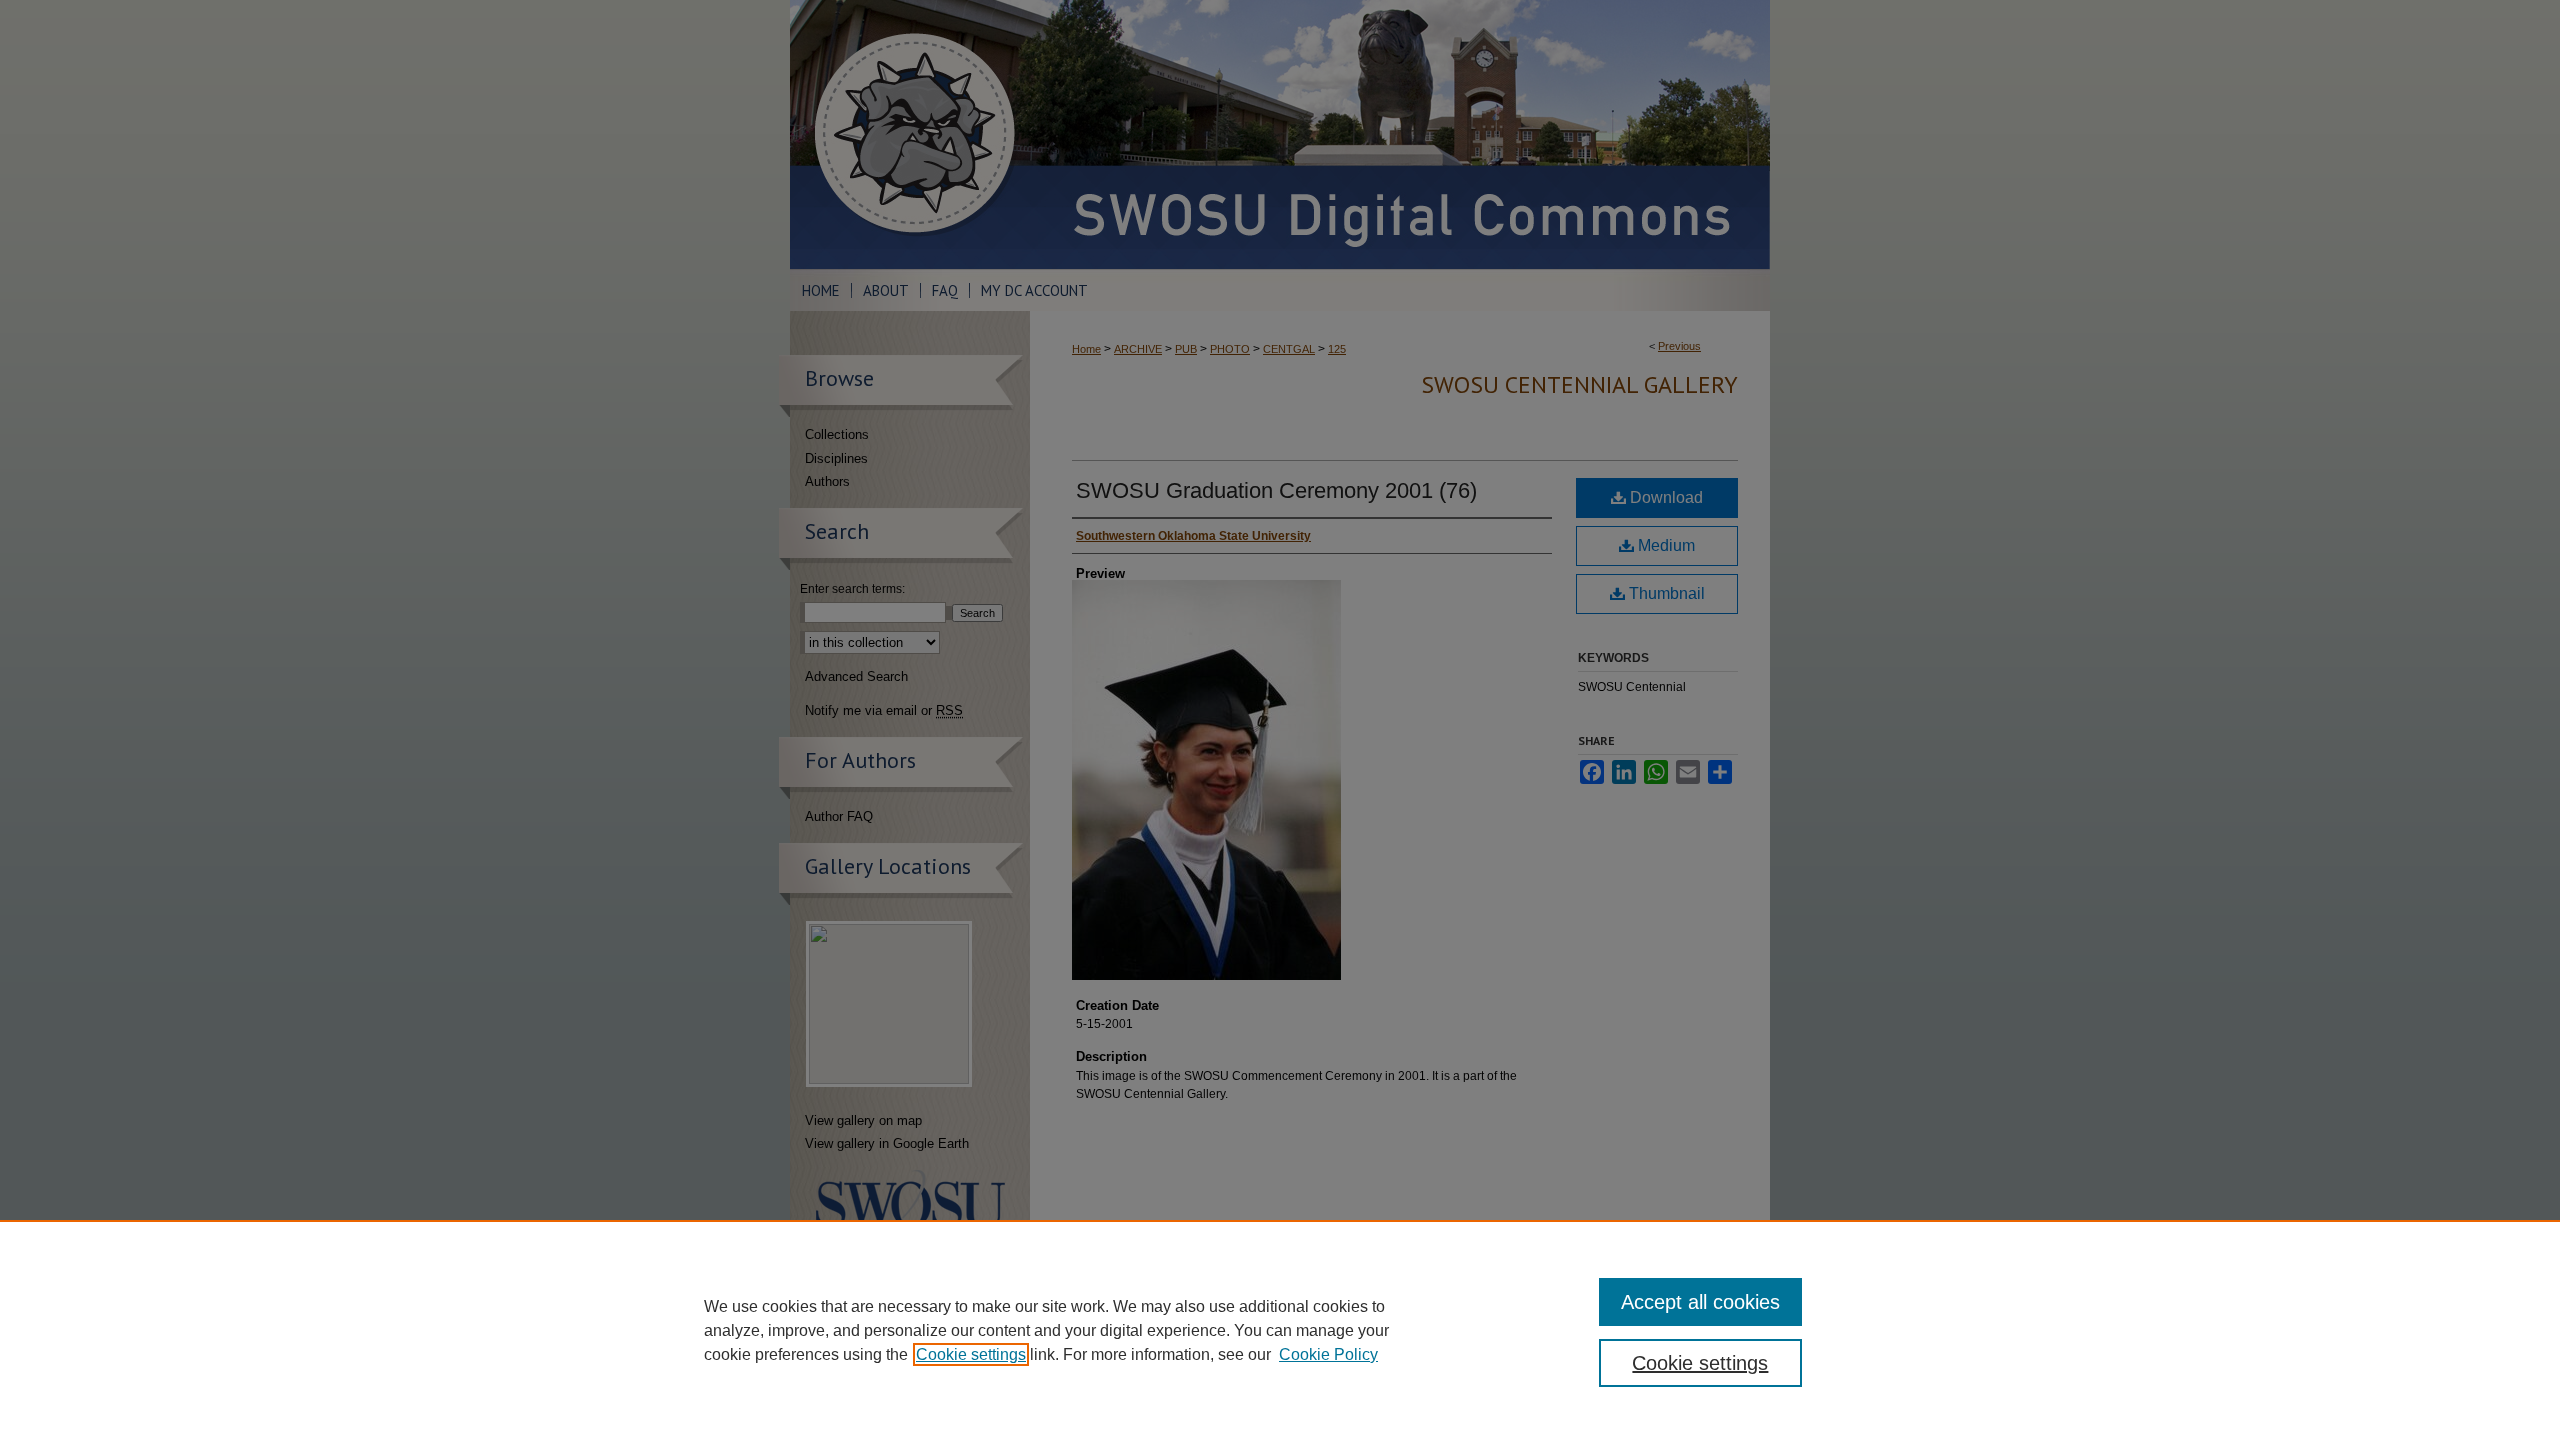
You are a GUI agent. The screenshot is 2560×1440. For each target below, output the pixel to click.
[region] (1280, 1330)
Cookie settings (971, 1354)
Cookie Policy (1328, 1354)
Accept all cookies (1700, 1302)
